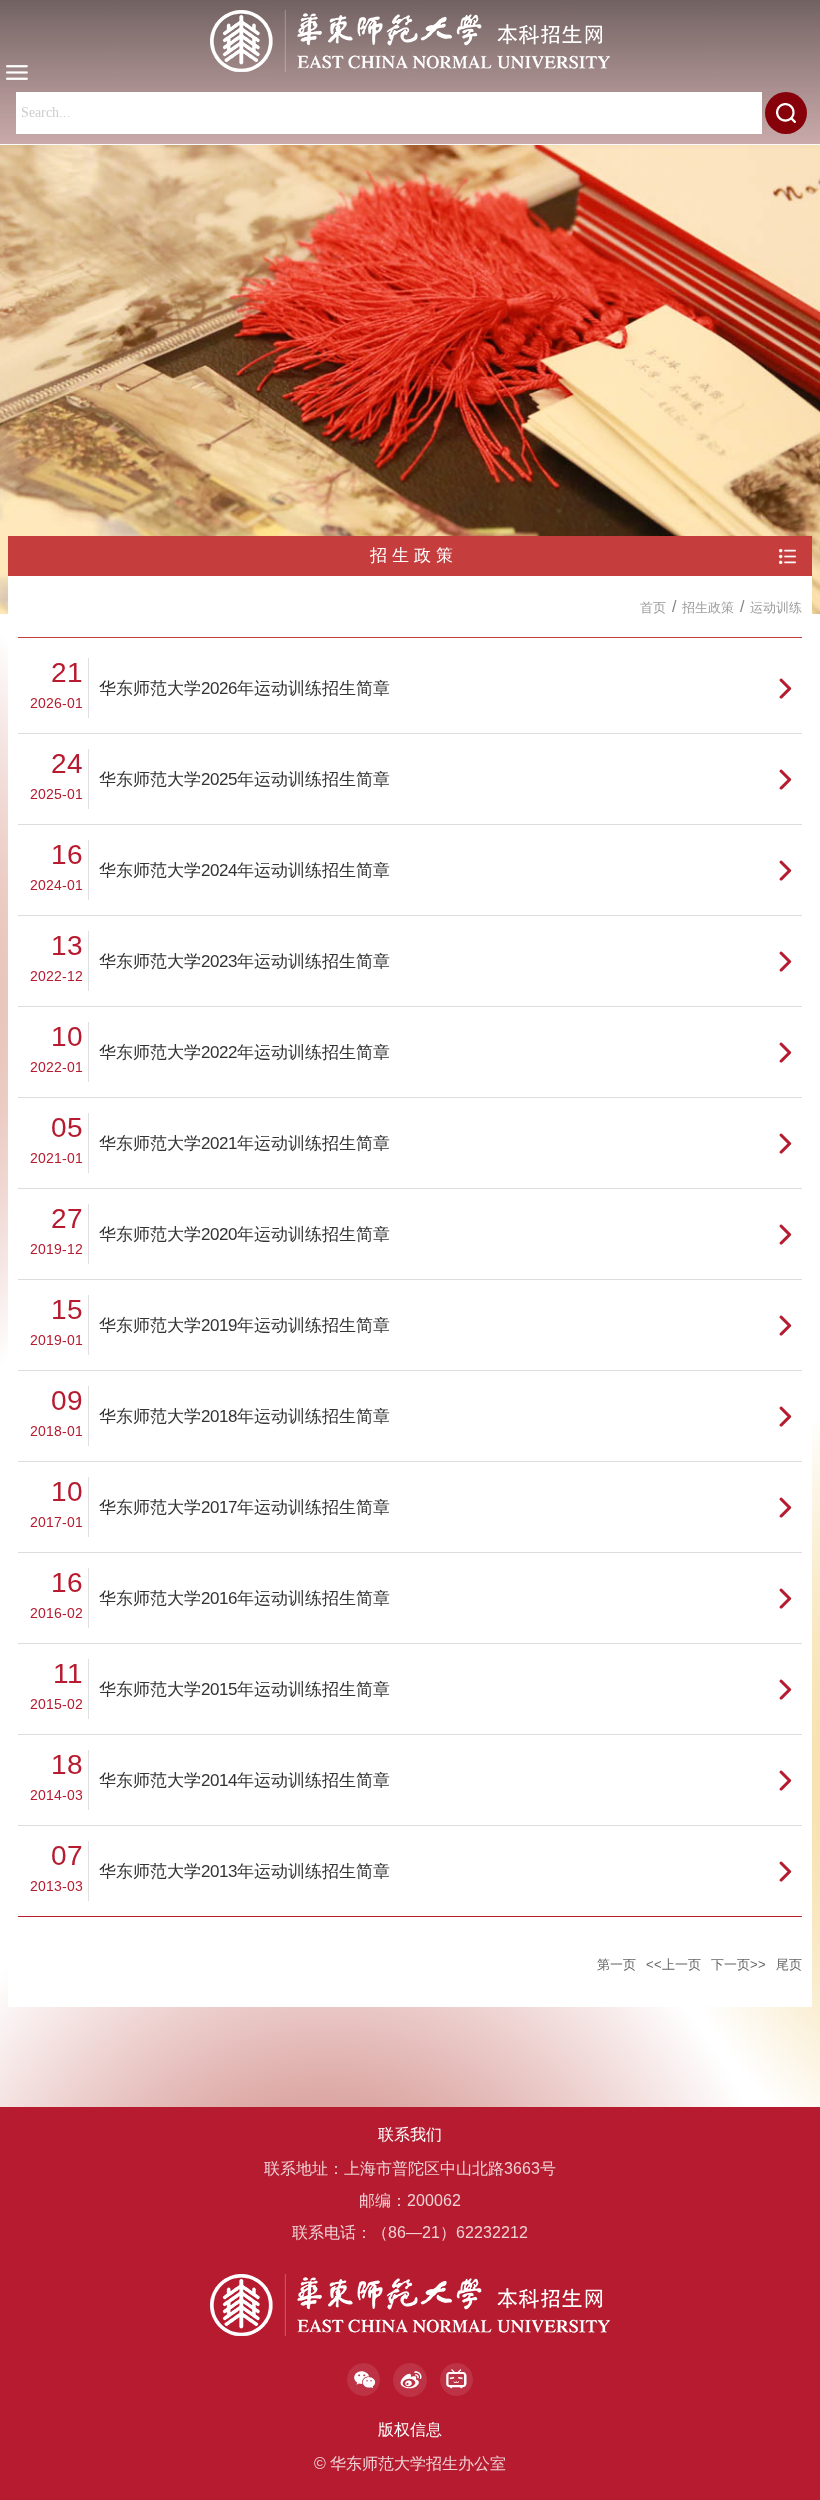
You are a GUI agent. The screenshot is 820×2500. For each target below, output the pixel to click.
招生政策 (708, 607)
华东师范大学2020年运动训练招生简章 (244, 1234)
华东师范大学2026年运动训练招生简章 (244, 688)
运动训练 (776, 607)
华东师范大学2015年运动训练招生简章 (244, 1689)
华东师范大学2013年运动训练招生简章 (244, 1871)
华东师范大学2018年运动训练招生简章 (244, 1416)
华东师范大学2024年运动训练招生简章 (244, 870)
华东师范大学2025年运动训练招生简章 (244, 779)
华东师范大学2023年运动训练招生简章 (244, 961)
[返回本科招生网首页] (410, 41)
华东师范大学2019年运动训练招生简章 (244, 1325)
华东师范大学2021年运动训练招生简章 (244, 1143)
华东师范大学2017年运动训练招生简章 (244, 1507)
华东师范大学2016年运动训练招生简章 (244, 1598)
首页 (653, 607)
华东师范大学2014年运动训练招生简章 (244, 1780)
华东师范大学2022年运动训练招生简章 (244, 1052)
